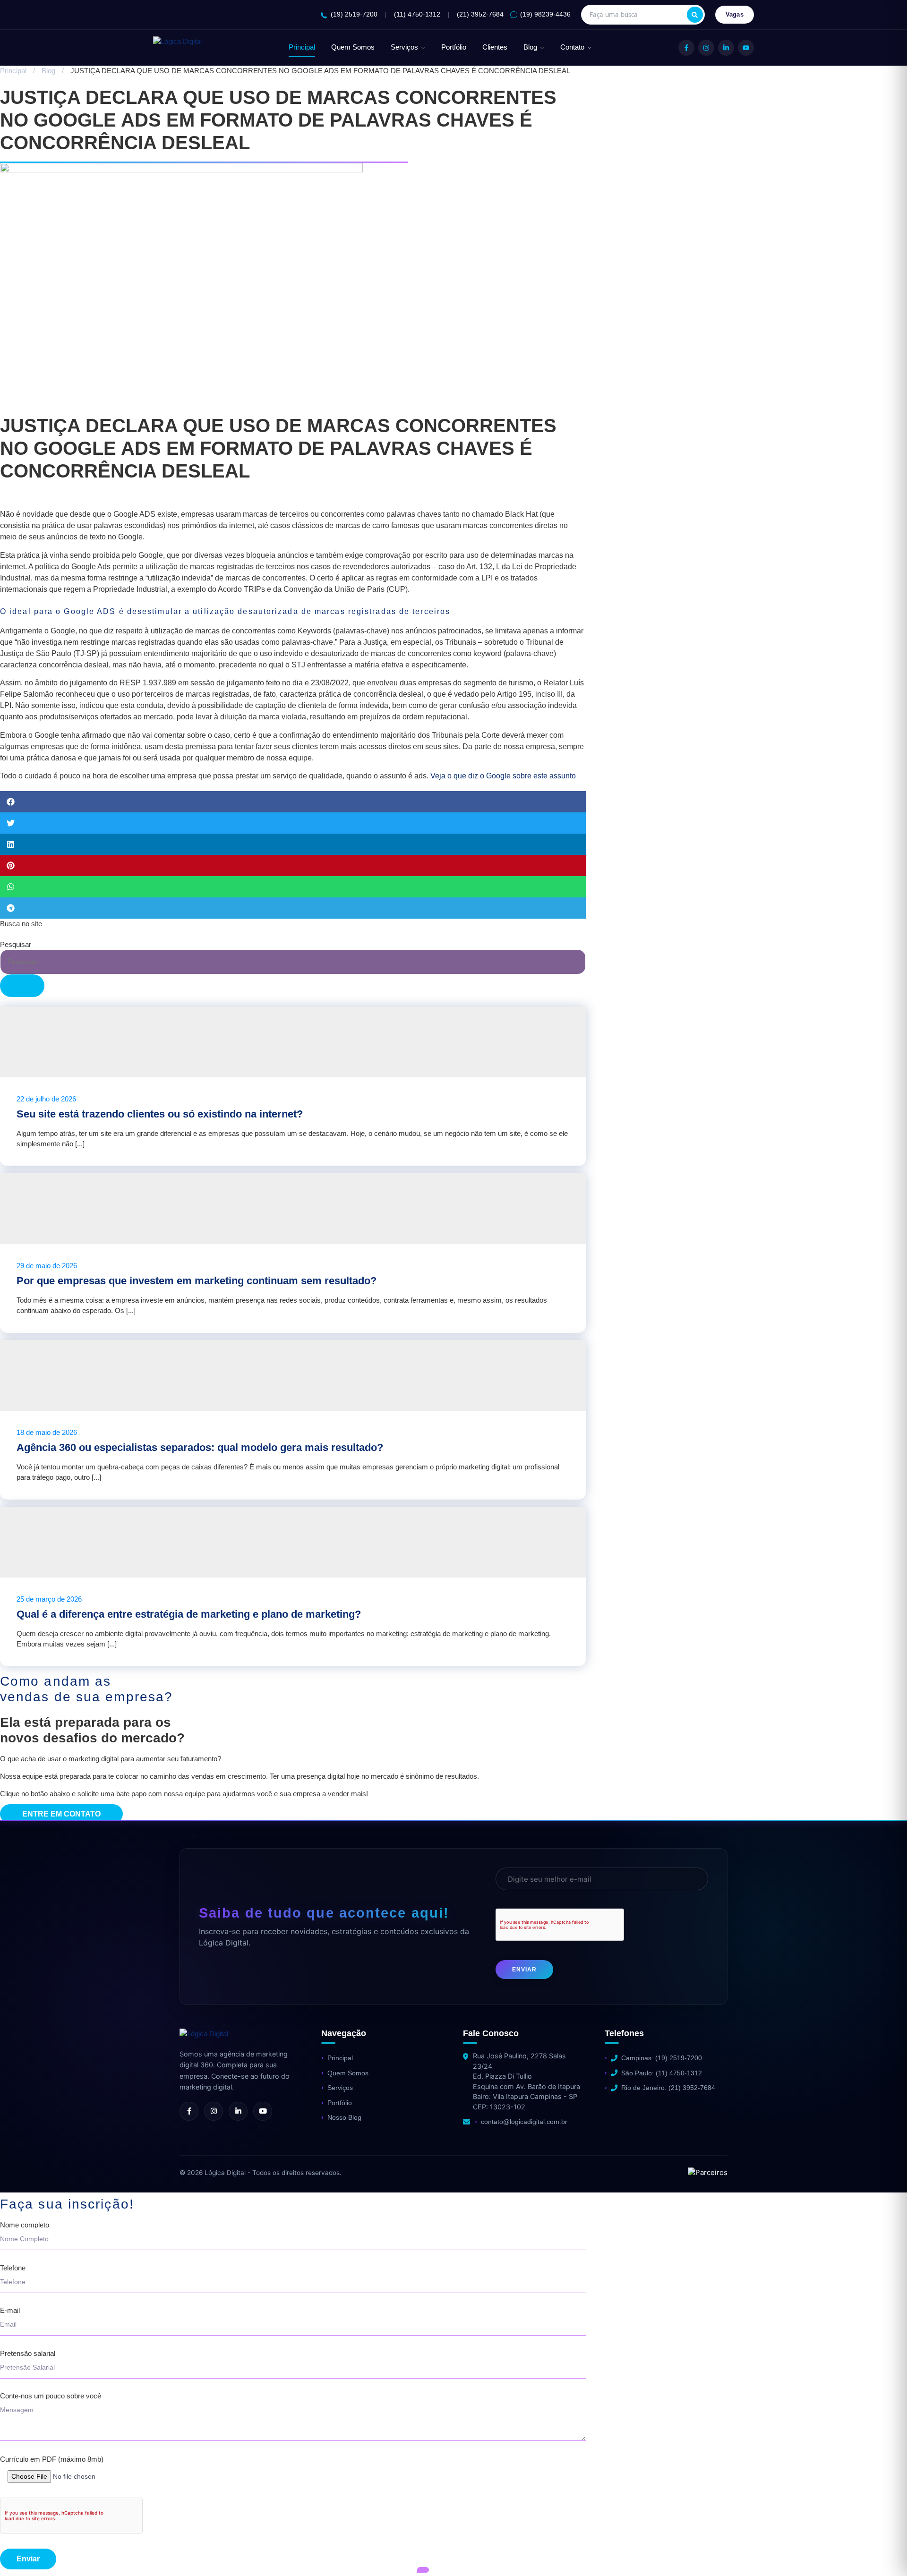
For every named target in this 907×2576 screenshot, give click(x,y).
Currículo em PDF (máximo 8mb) (52, 2459)
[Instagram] (706, 48)
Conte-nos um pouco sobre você (51, 2396)
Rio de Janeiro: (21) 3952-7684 (668, 2088)
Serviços (404, 47)
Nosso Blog (344, 2117)
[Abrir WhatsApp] (24, 2552)
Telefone (13, 2268)
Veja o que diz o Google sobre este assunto (503, 776)
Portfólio (454, 47)
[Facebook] (686, 48)
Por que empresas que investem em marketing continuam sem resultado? (197, 1281)
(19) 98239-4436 (545, 14)
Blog (530, 47)
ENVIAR (524, 1970)
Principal (302, 47)
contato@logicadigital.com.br (524, 2122)
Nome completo (25, 2225)
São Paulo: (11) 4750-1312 (662, 2073)
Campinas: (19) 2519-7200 (662, 2058)
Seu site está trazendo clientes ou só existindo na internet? (160, 1114)
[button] (293, 802)
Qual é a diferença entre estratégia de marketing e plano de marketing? (189, 1614)
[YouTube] (746, 48)
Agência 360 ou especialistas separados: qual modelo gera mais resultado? (200, 1447)
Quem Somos (353, 47)
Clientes (495, 47)
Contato (572, 47)
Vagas (735, 14)
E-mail (10, 2311)
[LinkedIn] (726, 48)
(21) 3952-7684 (480, 14)
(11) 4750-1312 (417, 14)
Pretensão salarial (28, 2354)
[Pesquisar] (695, 15)
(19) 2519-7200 (354, 14)
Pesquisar (16, 944)
